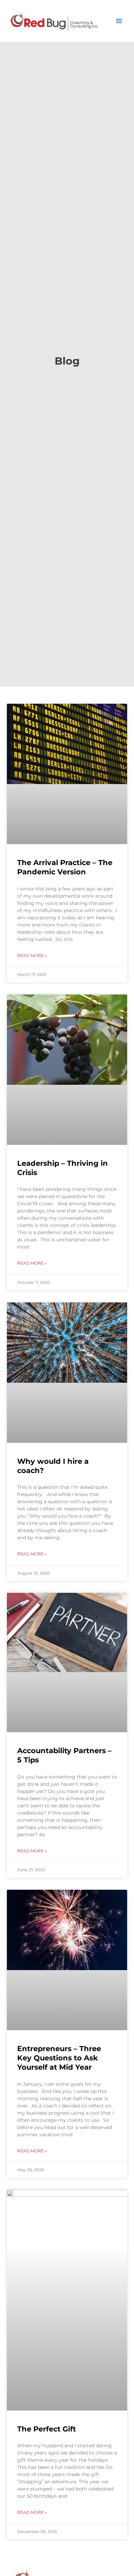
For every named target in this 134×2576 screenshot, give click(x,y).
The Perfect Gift (47, 2429)
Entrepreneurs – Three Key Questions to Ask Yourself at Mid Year (59, 2058)
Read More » (32, 956)
